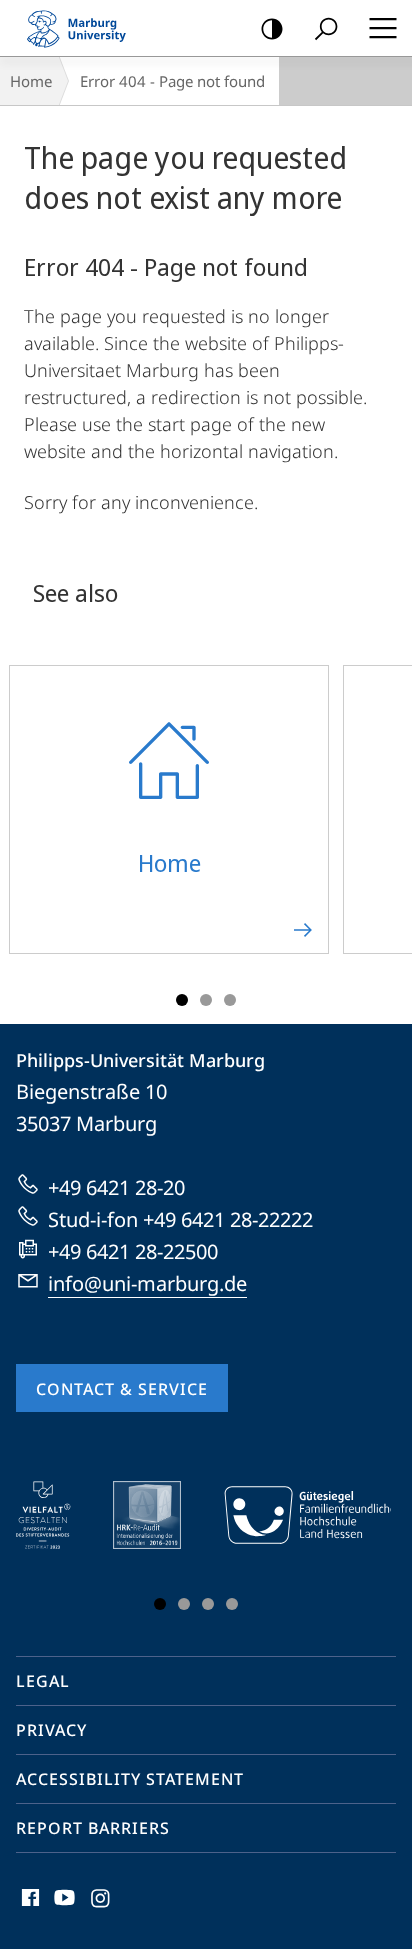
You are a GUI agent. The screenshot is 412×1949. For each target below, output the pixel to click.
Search (326, 28)
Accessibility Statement (130, 1779)
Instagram (101, 1909)
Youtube (62, 1909)
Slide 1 (182, 1000)
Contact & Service (122, 1389)
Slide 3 (230, 1000)
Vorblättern (363, 1550)
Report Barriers (93, 1828)
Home (31, 81)
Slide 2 (206, 1000)
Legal (43, 1681)
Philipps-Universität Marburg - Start (85, 28)
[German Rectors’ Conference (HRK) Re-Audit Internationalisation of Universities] (161, 1515)
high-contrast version (272, 28)
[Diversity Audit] (57, 1515)
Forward (384, 821)
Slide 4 (232, 1604)
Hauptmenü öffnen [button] (382, 28)
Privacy (51, 1730)
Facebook (28, 1909)
